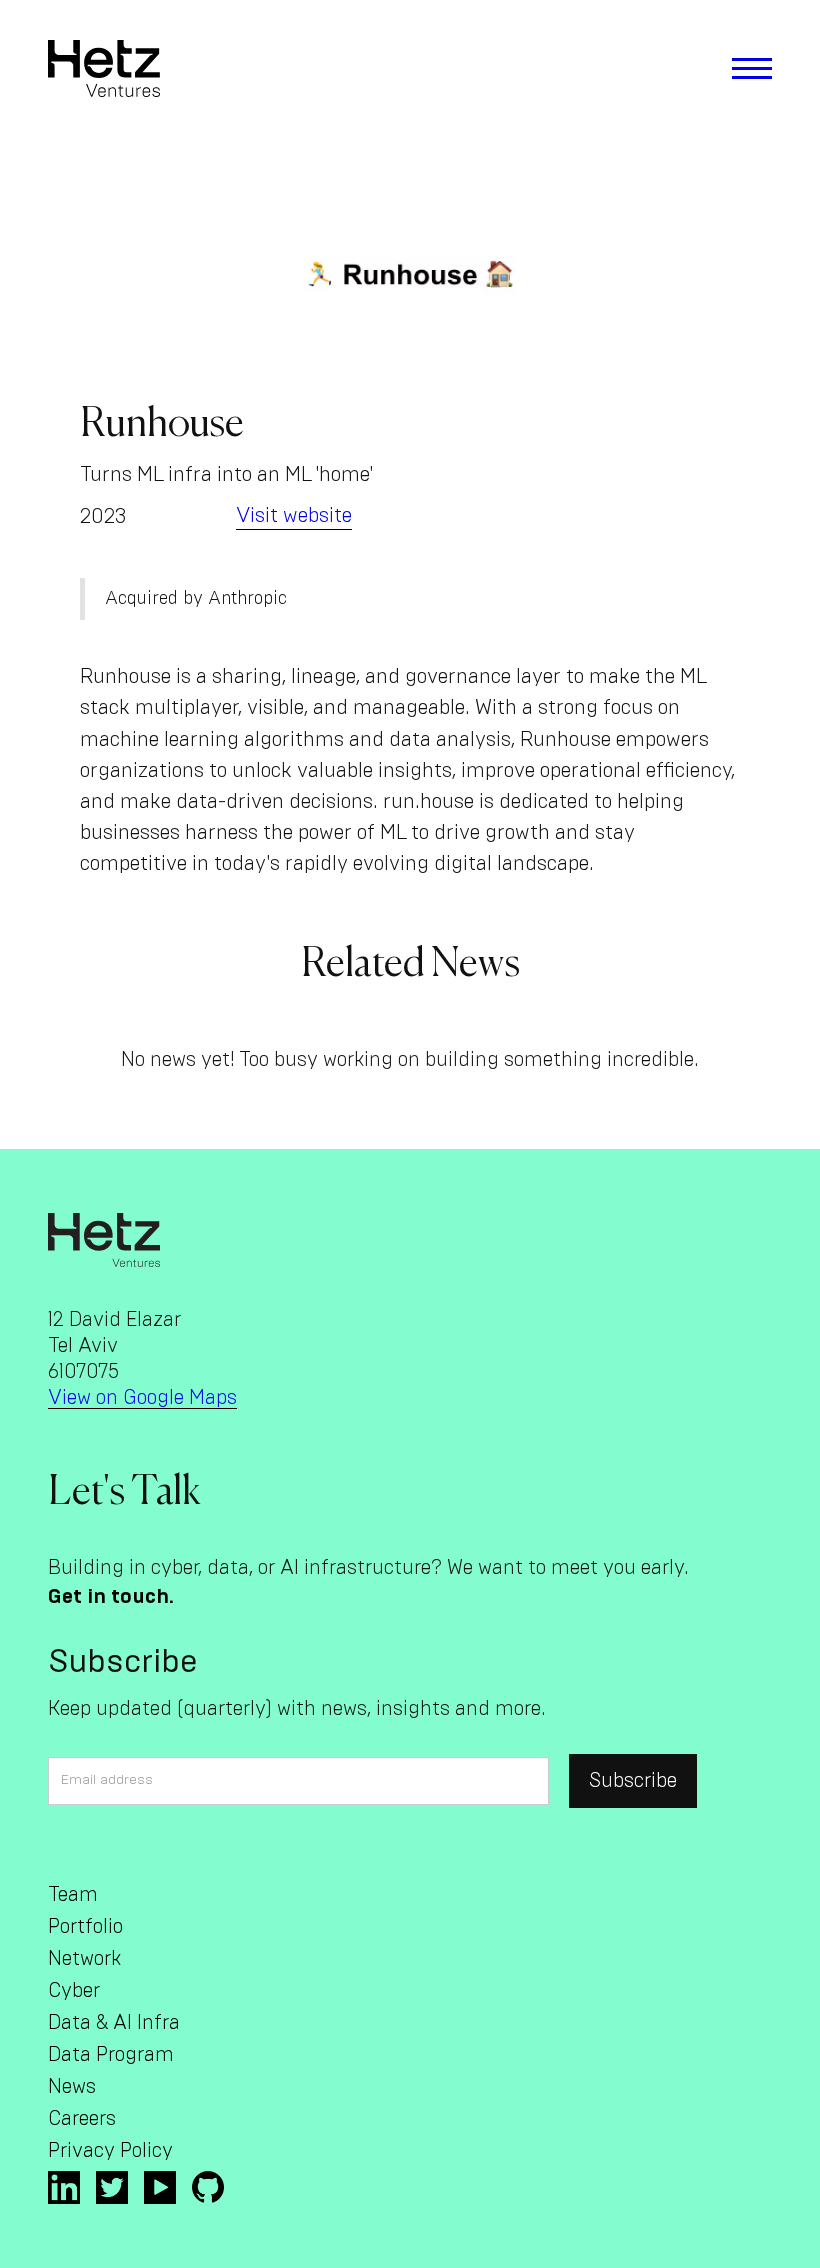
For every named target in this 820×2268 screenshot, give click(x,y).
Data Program (111, 2055)
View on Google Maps (142, 1398)
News (72, 2087)
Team (73, 1895)
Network (84, 1959)
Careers (82, 2119)
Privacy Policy (110, 2151)
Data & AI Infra (114, 2023)
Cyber (74, 1991)
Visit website (294, 515)
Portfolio (85, 1927)
